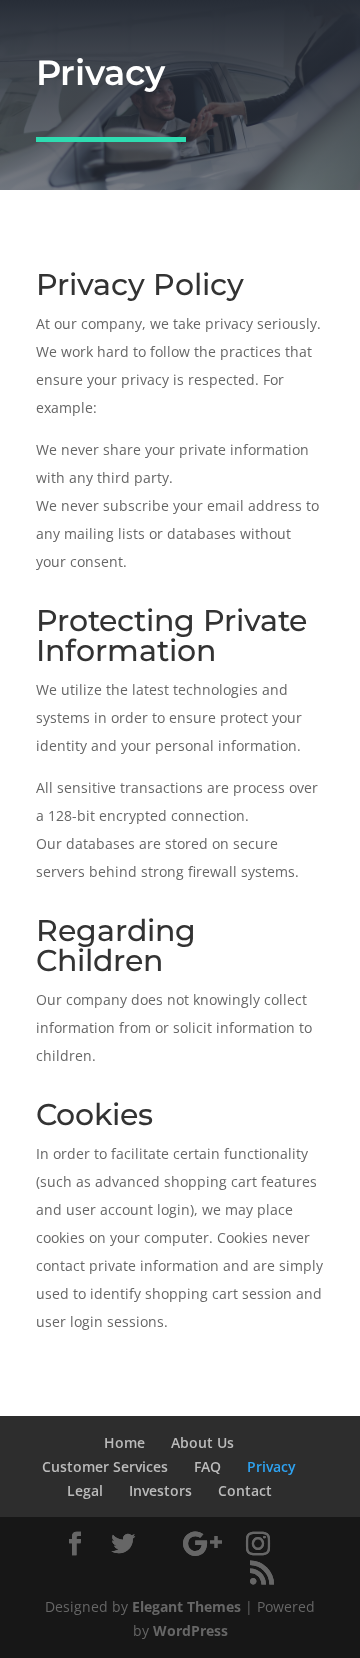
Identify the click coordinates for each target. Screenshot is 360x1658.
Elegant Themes (186, 1606)
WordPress (190, 1630)
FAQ (207, 1466)
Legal (85, 1490)
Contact (245, 1490)
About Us (202, 1442)
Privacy (271, 1466)
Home (124, 1442)
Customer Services (105, 1466)
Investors (160, 1490)
